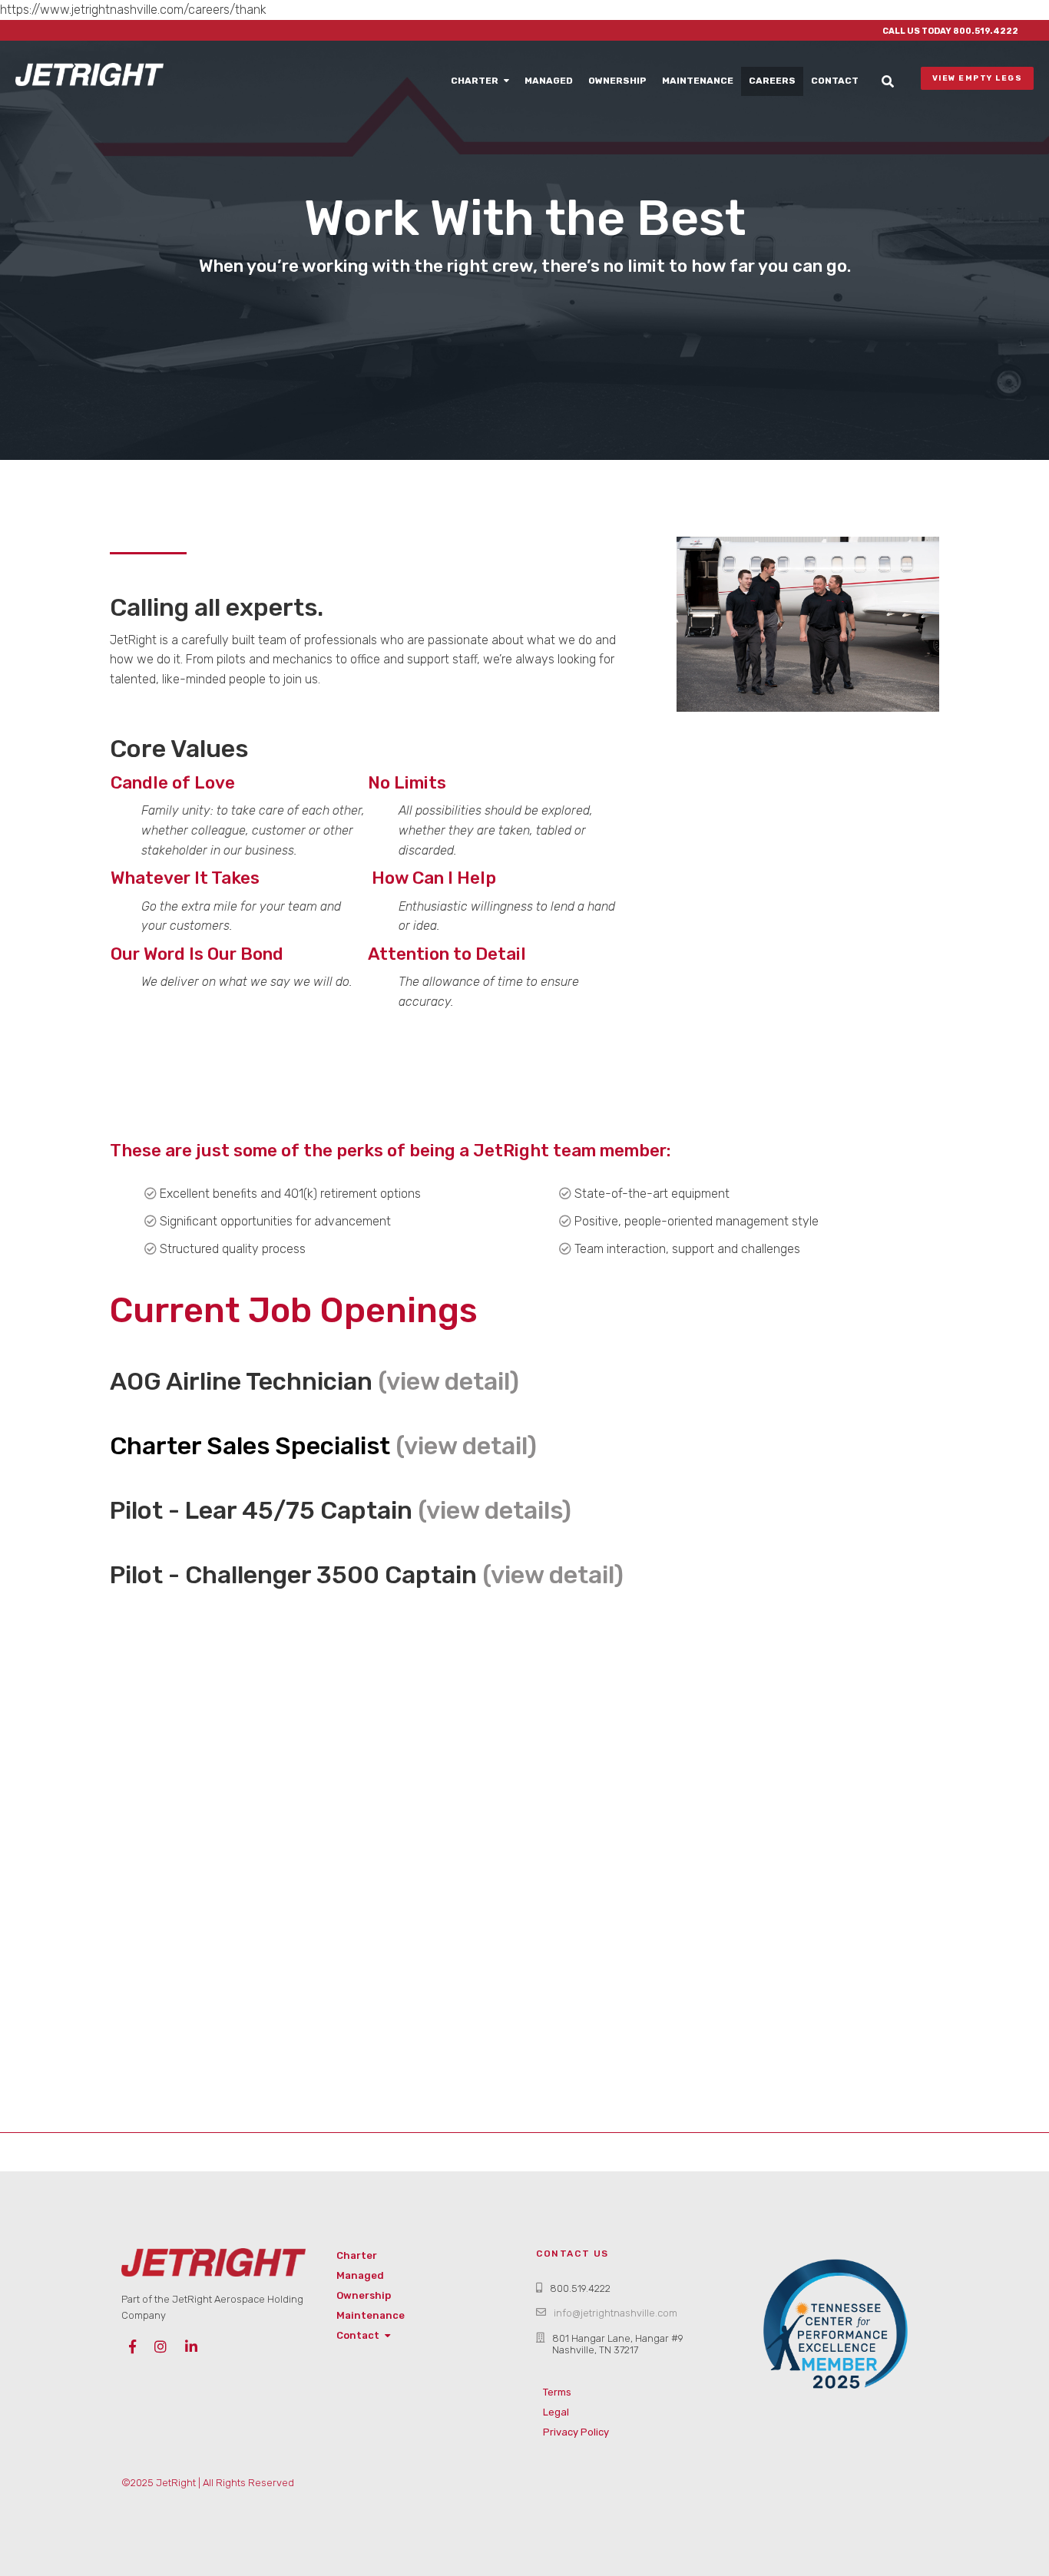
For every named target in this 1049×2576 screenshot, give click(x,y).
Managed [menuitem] (549, 81)
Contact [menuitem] (835, 81)
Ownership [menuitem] (617, 81)
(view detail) (448, 1381)
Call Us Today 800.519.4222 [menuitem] (950, 31)
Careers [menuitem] (772, 81)
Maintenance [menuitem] (698, 81)
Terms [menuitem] (557, 2392)
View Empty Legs (981, 78)
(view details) (495, 1510)
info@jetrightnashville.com (616, 2313)
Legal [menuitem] (556, 2412)
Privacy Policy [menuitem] (576, 2432)
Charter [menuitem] (475, 81)
